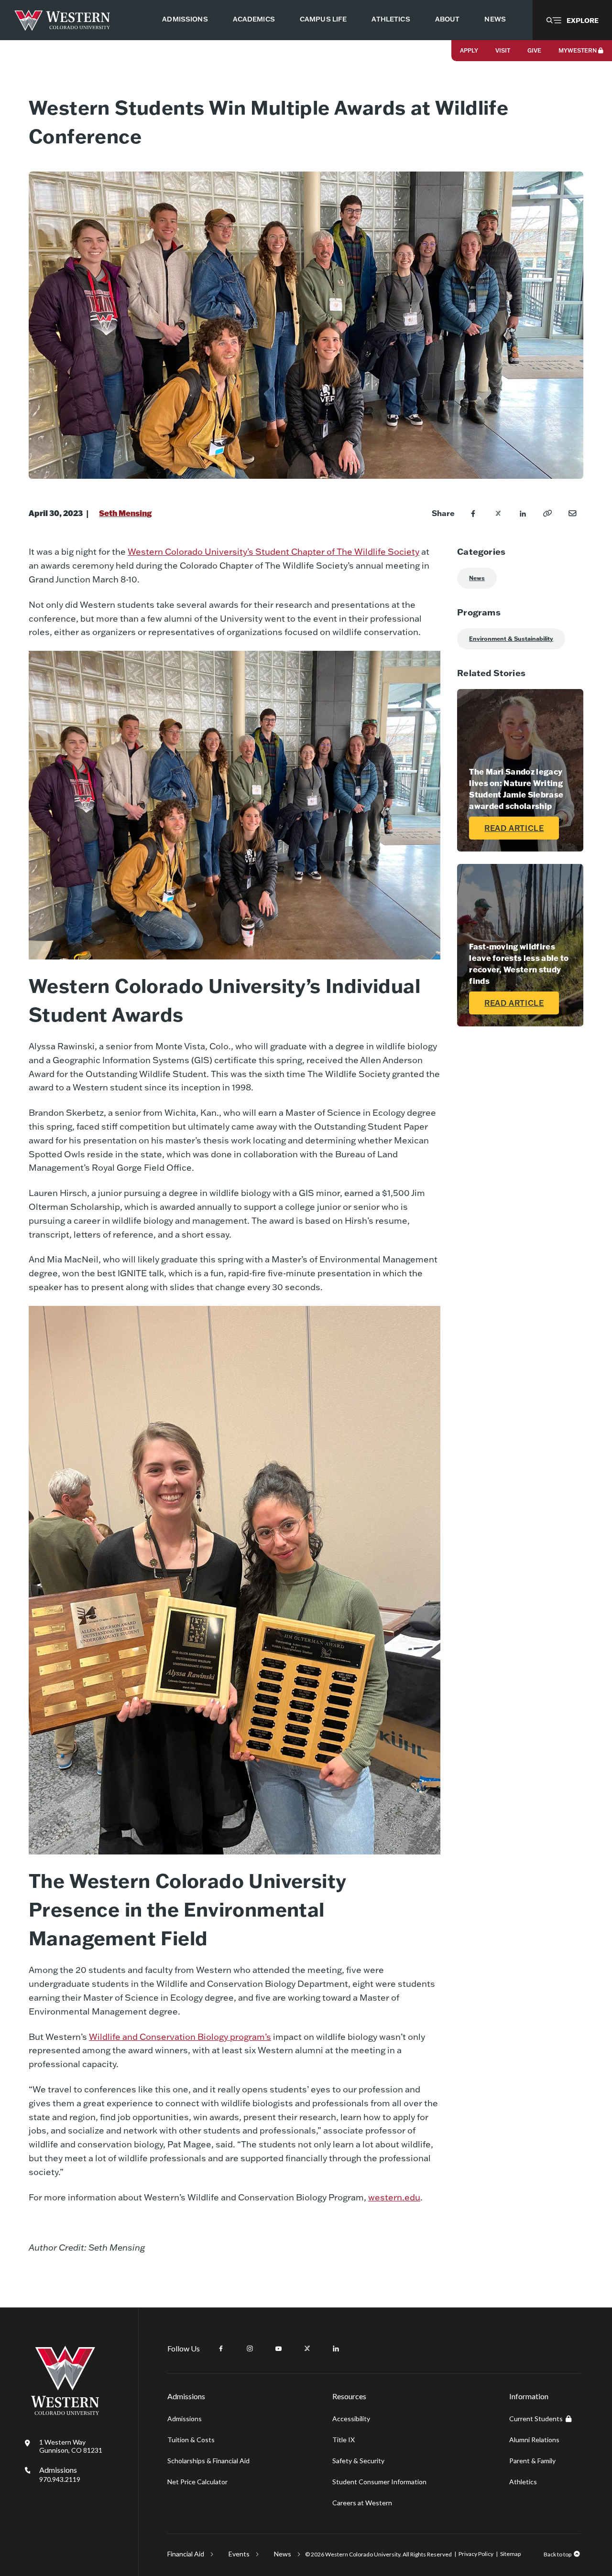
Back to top (557, 2554)
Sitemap (510, 2554)
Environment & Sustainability (511, 639)
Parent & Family (532, 2461)
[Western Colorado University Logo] (62, 20)
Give (534, 50)
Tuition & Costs (191, 2440)
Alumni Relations (534, 2440)
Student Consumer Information (379, 2482)
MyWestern (578, 50)
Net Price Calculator (197, 2482)
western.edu (394, 2197)
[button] (572, 20)
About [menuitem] (448, 19)
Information (529, 2396)
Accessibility (351, 2419)
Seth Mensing (125, 513)
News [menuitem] (495, 19)
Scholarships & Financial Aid (208, 2461)
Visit (503, 50)
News (477, 578)
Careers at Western (362, 2503)
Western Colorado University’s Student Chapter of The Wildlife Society (273, 552)
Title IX (344, 2440)
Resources (349, 2396)
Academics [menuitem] (254, 19)
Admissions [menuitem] (185, 19)
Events (239, 2554)
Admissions (60, 2474)
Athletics (523, 2482)
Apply (469, 50)
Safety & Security (358, 2461)
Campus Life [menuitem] (323, 19)
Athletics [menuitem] (391, 19)
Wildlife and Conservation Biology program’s (180, 2037)
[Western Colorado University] (65, 2412)
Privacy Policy (476, 2554)
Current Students (536, 2419)
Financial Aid (186, 2554)
